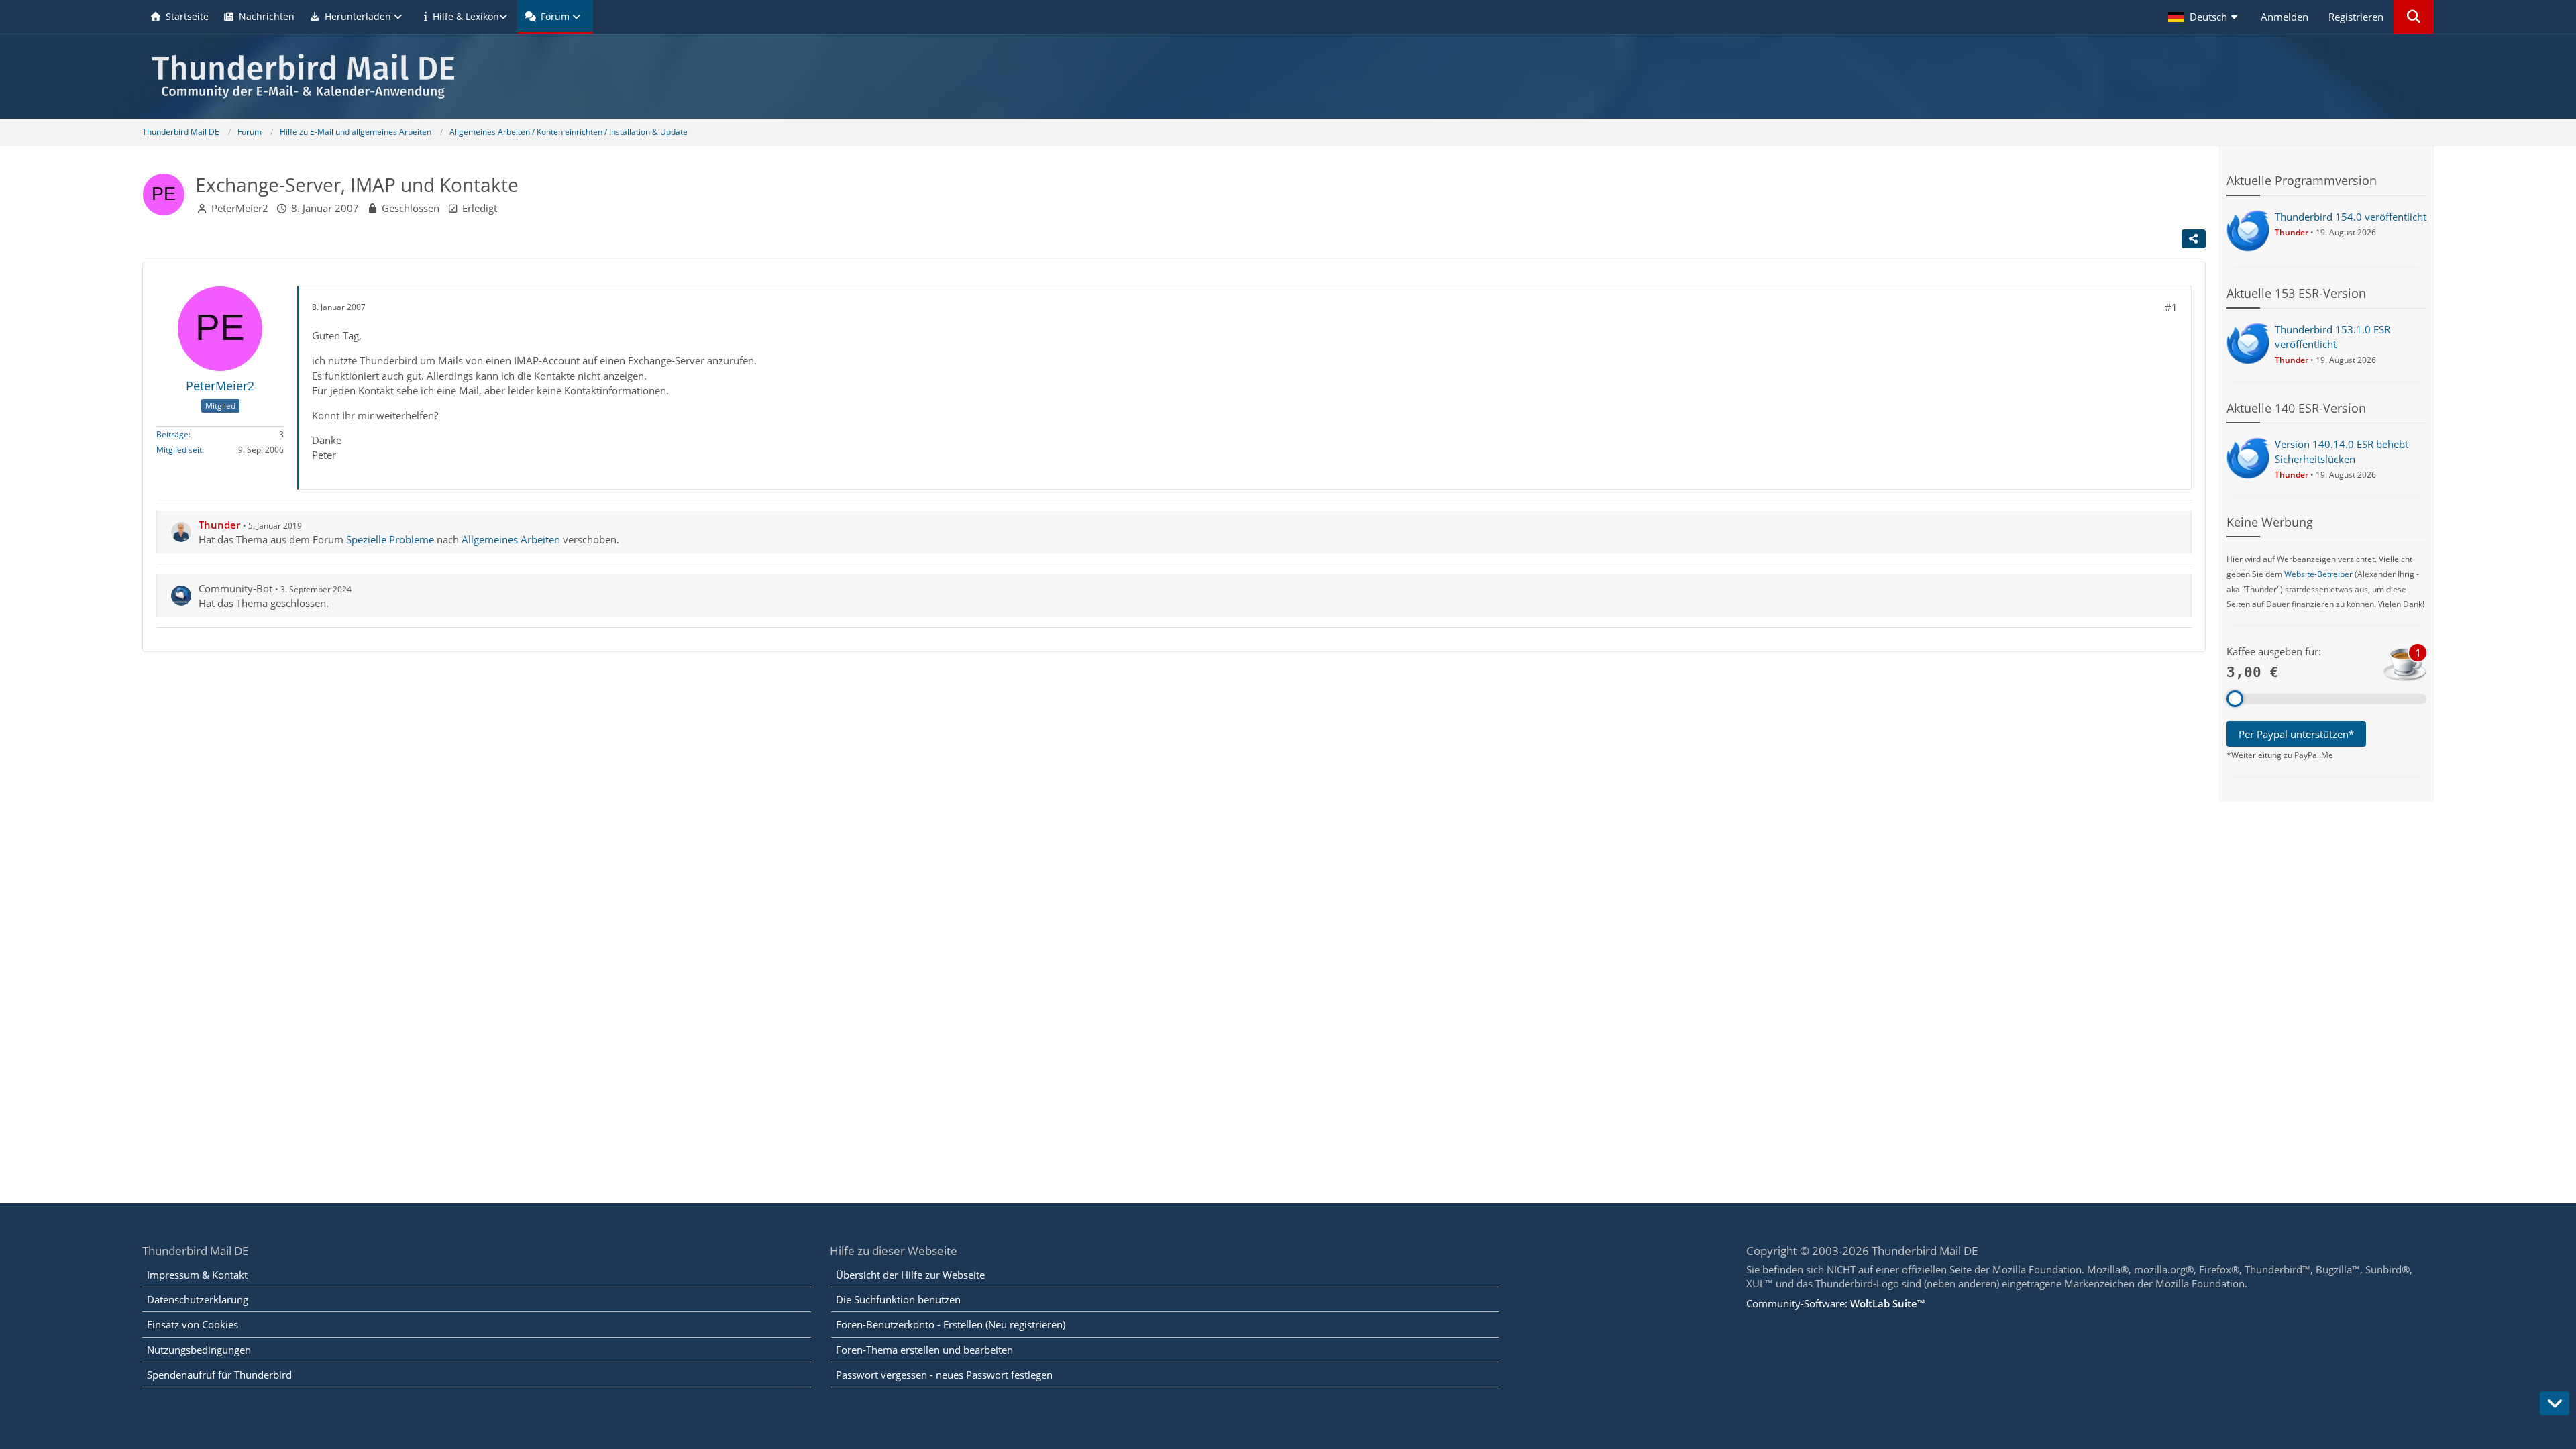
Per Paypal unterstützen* (2296, 734)
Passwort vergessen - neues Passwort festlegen (944, 1375)
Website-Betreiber (2318, 574)
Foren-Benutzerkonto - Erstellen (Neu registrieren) (951, 1324)
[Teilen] (2194, 239)
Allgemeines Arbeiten (511, 539)
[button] (2204, 17)
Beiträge (172, 434)
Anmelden (2285, 17)
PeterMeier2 (240, 208)
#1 (2171, 307)
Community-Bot (235, 588)
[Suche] (2414, 17)
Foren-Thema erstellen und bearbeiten (924, 1350)
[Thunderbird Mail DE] (1288, 76)
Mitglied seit (179, 450)
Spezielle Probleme (390, 539)
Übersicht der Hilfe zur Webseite (910, 1275)
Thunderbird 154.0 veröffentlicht (2351, 217)
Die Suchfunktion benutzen (898, 1299)
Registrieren (2356, 17)
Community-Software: (1835, 1303)
